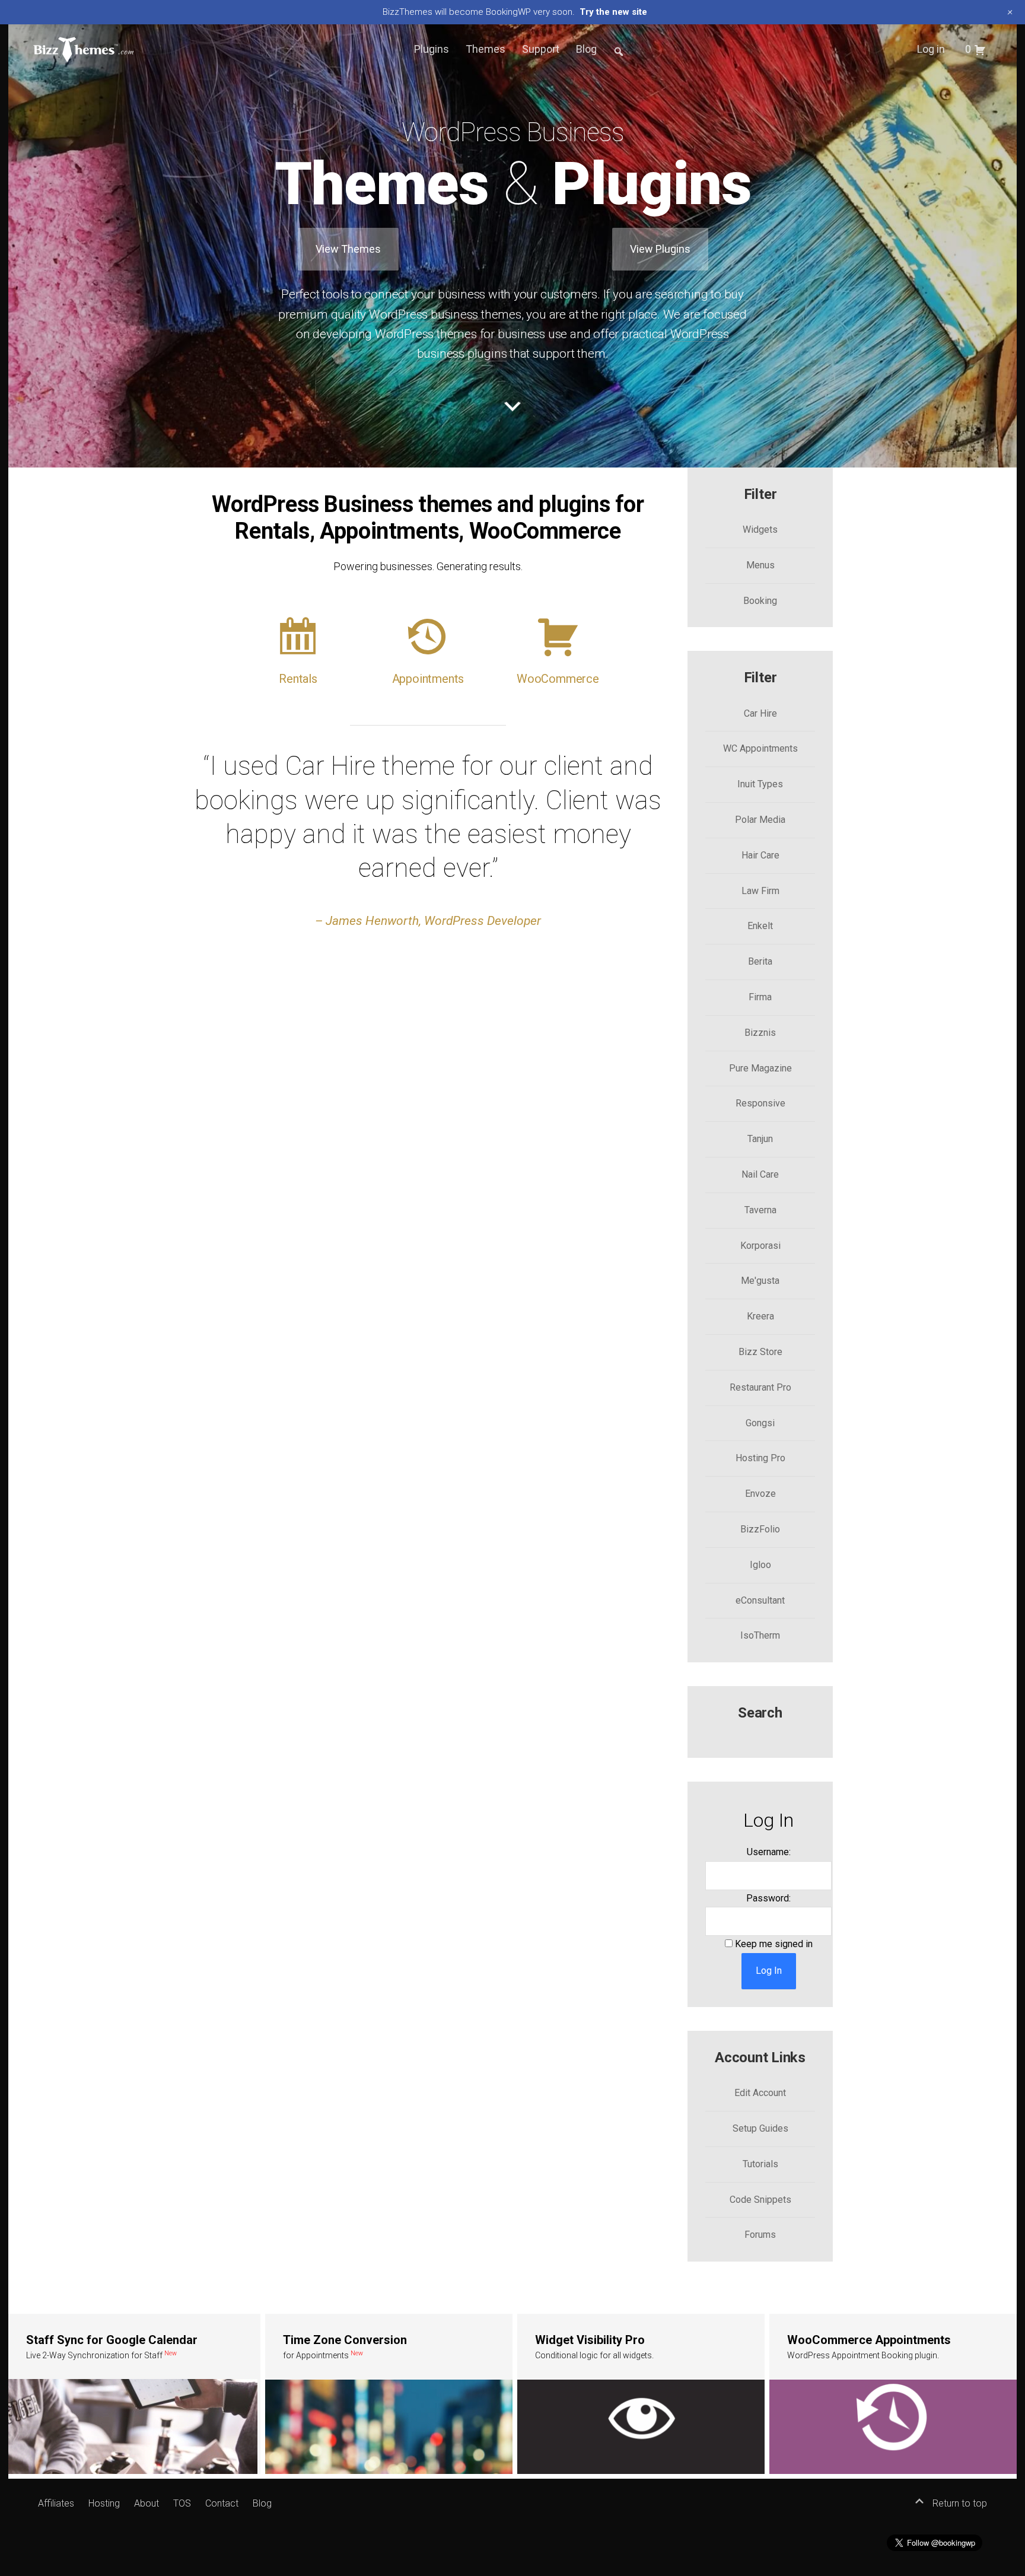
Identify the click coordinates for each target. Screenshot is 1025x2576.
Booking (760, 601)
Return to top (959, 2503)
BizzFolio (760, 1529)
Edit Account (760, 2093)
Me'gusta (760, 1281)
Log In (769, 1971)
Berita (760, 961)
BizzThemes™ (84, 49)
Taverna (760, 1210)
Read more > (134, 2394)
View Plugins (660, 249)
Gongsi (760, 1423)
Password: (768, 1898)
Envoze (760, 1494)
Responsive (760, 1103)
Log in (931, 49)
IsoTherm (760, 1635)
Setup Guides (760, 2128)
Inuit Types (760, 784)
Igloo (760, 1565)
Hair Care (760, 855)
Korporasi (760, 1246)
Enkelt (760, 926)
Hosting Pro (760, 1458)
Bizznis (760, 1033)
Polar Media (760, 820)
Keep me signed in (774, 1944)
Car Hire (760, 713)
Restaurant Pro (760, 1387)
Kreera (760, 1316)
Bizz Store (760, 1352)
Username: (769, 1852)
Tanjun (760, 1139)
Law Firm (760, 891)
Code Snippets (760, 2200)
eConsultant (760, 1600)
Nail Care (760, 1174)
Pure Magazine (760, 1068)
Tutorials (760, 2164)
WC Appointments (760, 748)
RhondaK (983, 448)
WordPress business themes (445, 314)
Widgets (760, 529)
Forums (760, 2235)
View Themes (348, 249)
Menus (760, 565)
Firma (760, 997)
